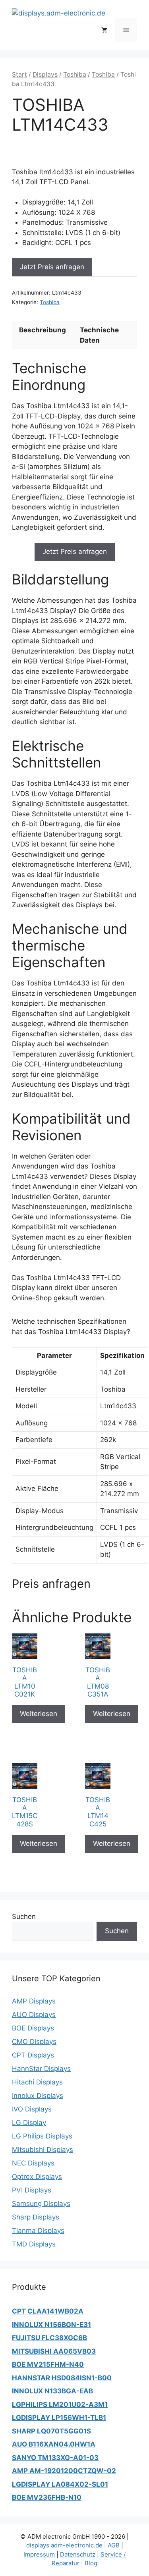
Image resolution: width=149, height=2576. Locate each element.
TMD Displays (34, 2244)
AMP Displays (34, 2001)
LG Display (29, 2123)
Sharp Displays (36, 2217)
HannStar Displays (41, 2069)
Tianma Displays (38, 2231)
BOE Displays (33, 2028)
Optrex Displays (37, 2177)
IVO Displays (32, 2109)
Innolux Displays (38, 2096)
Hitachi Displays (37, 2082)
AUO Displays (34, 2015)
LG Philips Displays (42, 2136)
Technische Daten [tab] (99, 335)
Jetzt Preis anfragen (52, 267)
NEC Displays (33, 2163)
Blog (91, 2563)
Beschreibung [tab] (43, 330)
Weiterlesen (39, 1714)
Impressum (39, 2554)
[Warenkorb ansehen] (104, 30)
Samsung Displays (41, 2204)
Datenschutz (78, 2554)
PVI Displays (32, 2190)
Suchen (24, 1917)
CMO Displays (34, 2042)
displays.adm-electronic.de (64, 2545)
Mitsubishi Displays (43, 2150)
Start (19, 74)
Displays (45, 74)
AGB (114, 2545)
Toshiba (75, 74)
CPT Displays (33, 2055)
